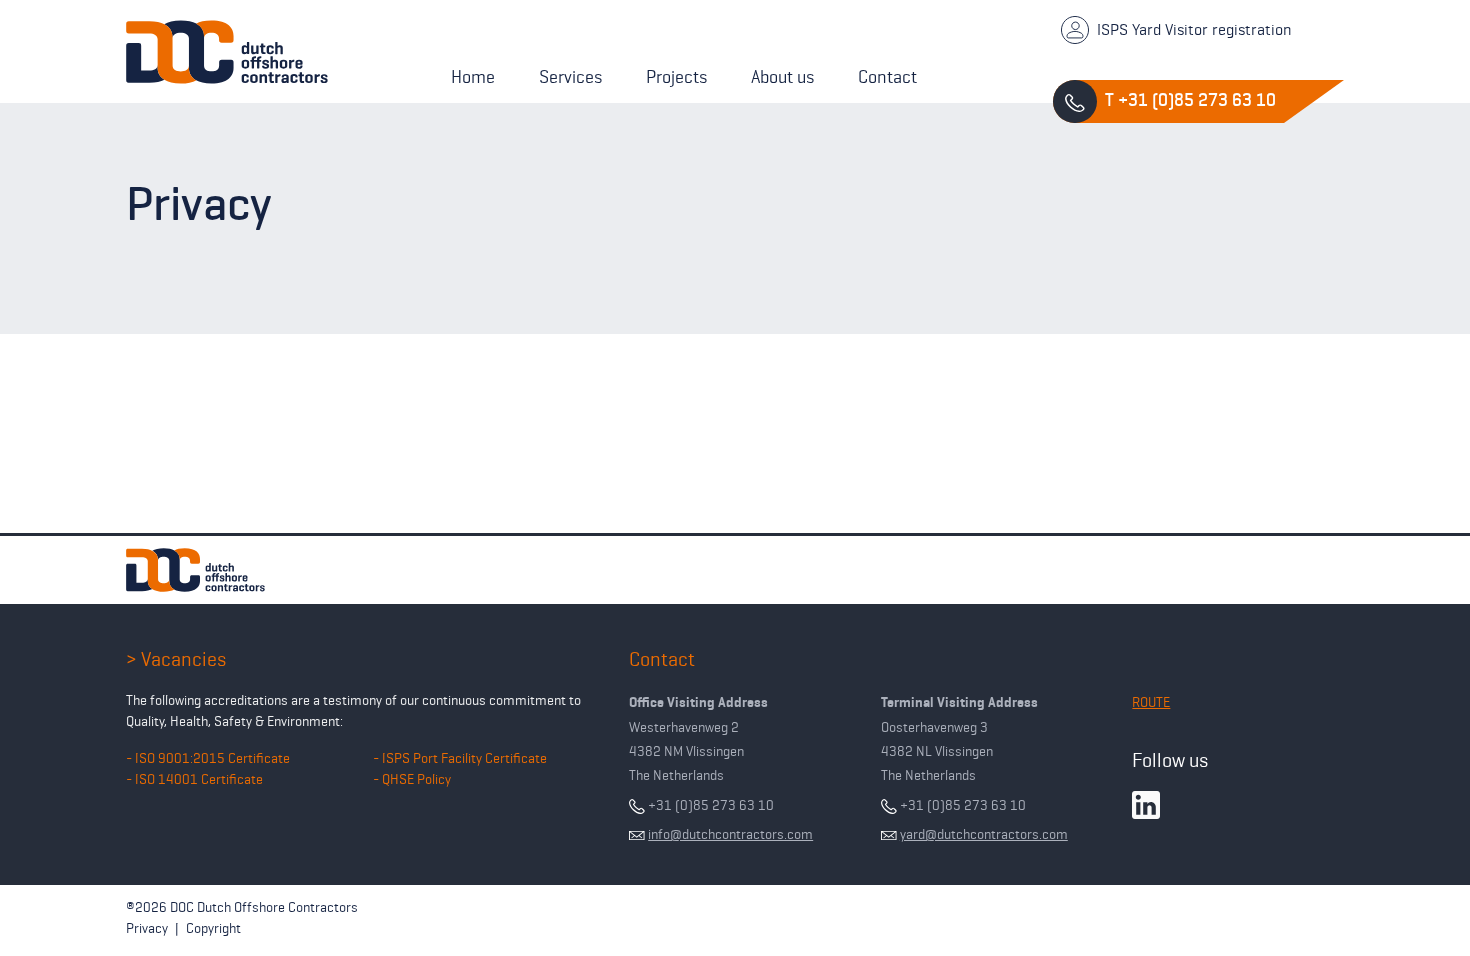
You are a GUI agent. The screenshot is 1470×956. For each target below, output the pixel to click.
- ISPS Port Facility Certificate (460, 758)
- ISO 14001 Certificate (194, 779)
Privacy (147, 928)
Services (570, 76)
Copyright (213, 928)
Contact (887, 76)
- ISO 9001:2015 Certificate (208, 758)
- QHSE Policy (412, 779)
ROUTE (1151, 702)
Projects (676, 76)
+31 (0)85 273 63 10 (709, 805)
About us (782, 76)
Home (473, 76)
